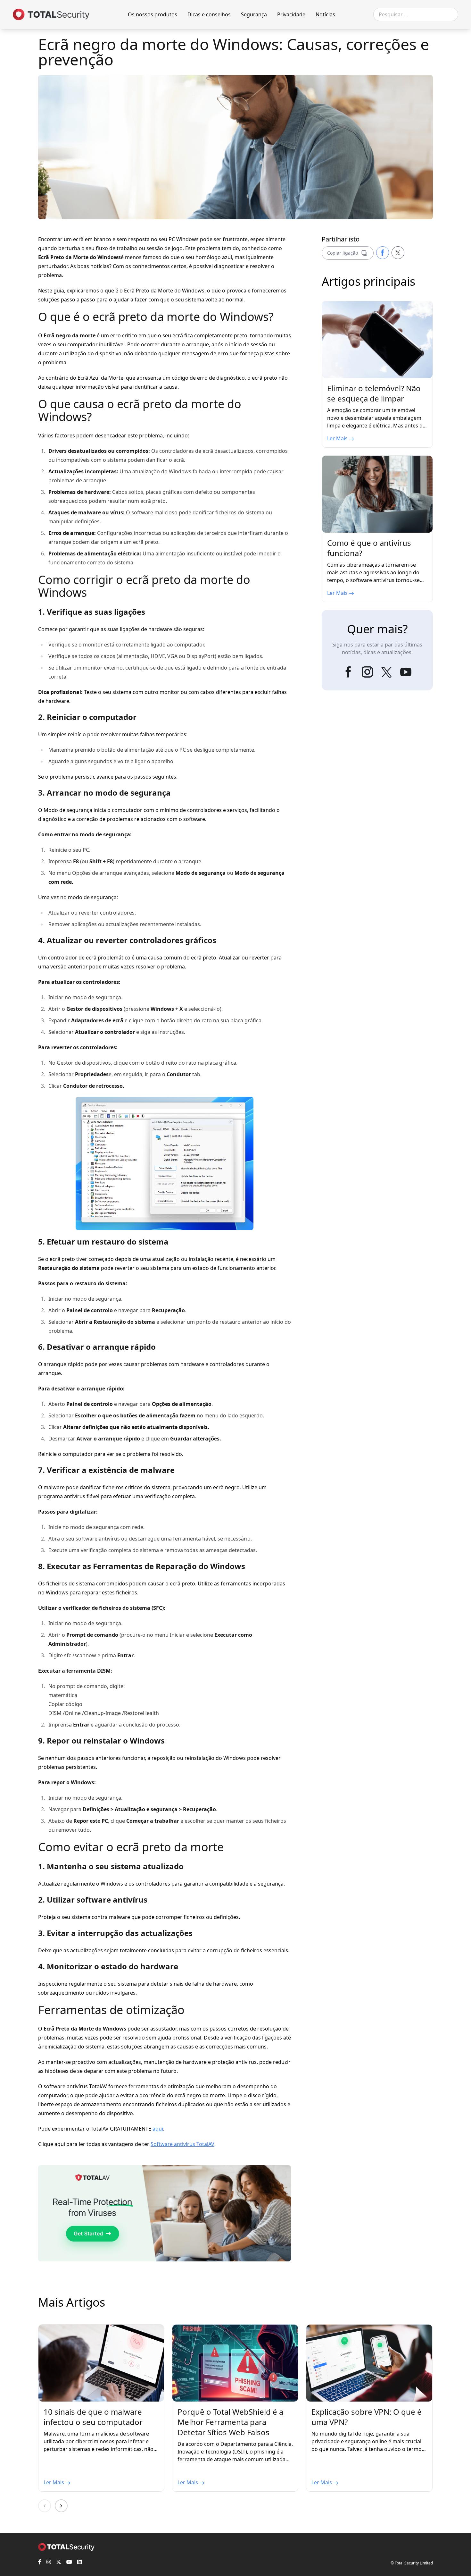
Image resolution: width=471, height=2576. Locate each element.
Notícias (325, 14)
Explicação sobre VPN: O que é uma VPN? (367, 2417)
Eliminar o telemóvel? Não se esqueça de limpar (374, 393)
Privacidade (291, 14)
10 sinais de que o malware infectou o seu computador (93, 2417)
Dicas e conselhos (209, 14)
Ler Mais (338, 438)
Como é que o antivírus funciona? (369, 548)
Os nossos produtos (153, 14)
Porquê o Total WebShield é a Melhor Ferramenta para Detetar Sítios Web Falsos (230, 2422)
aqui (158, 2129)
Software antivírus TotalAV (182, 2144)
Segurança (254, 14)
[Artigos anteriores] (45, 2506)
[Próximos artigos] (61, 2506)
